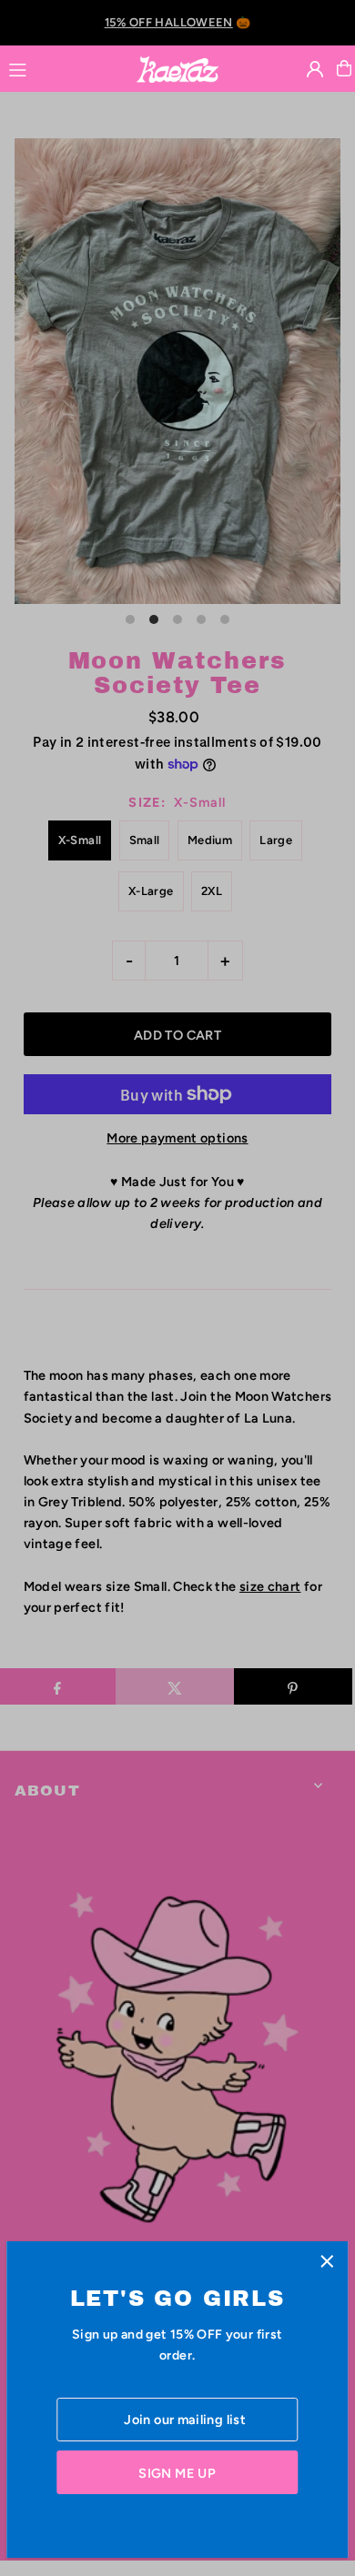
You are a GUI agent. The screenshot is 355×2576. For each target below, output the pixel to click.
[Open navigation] (64, 67)
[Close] (327, 2262)
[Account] (315, 69)
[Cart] (344, 68)
